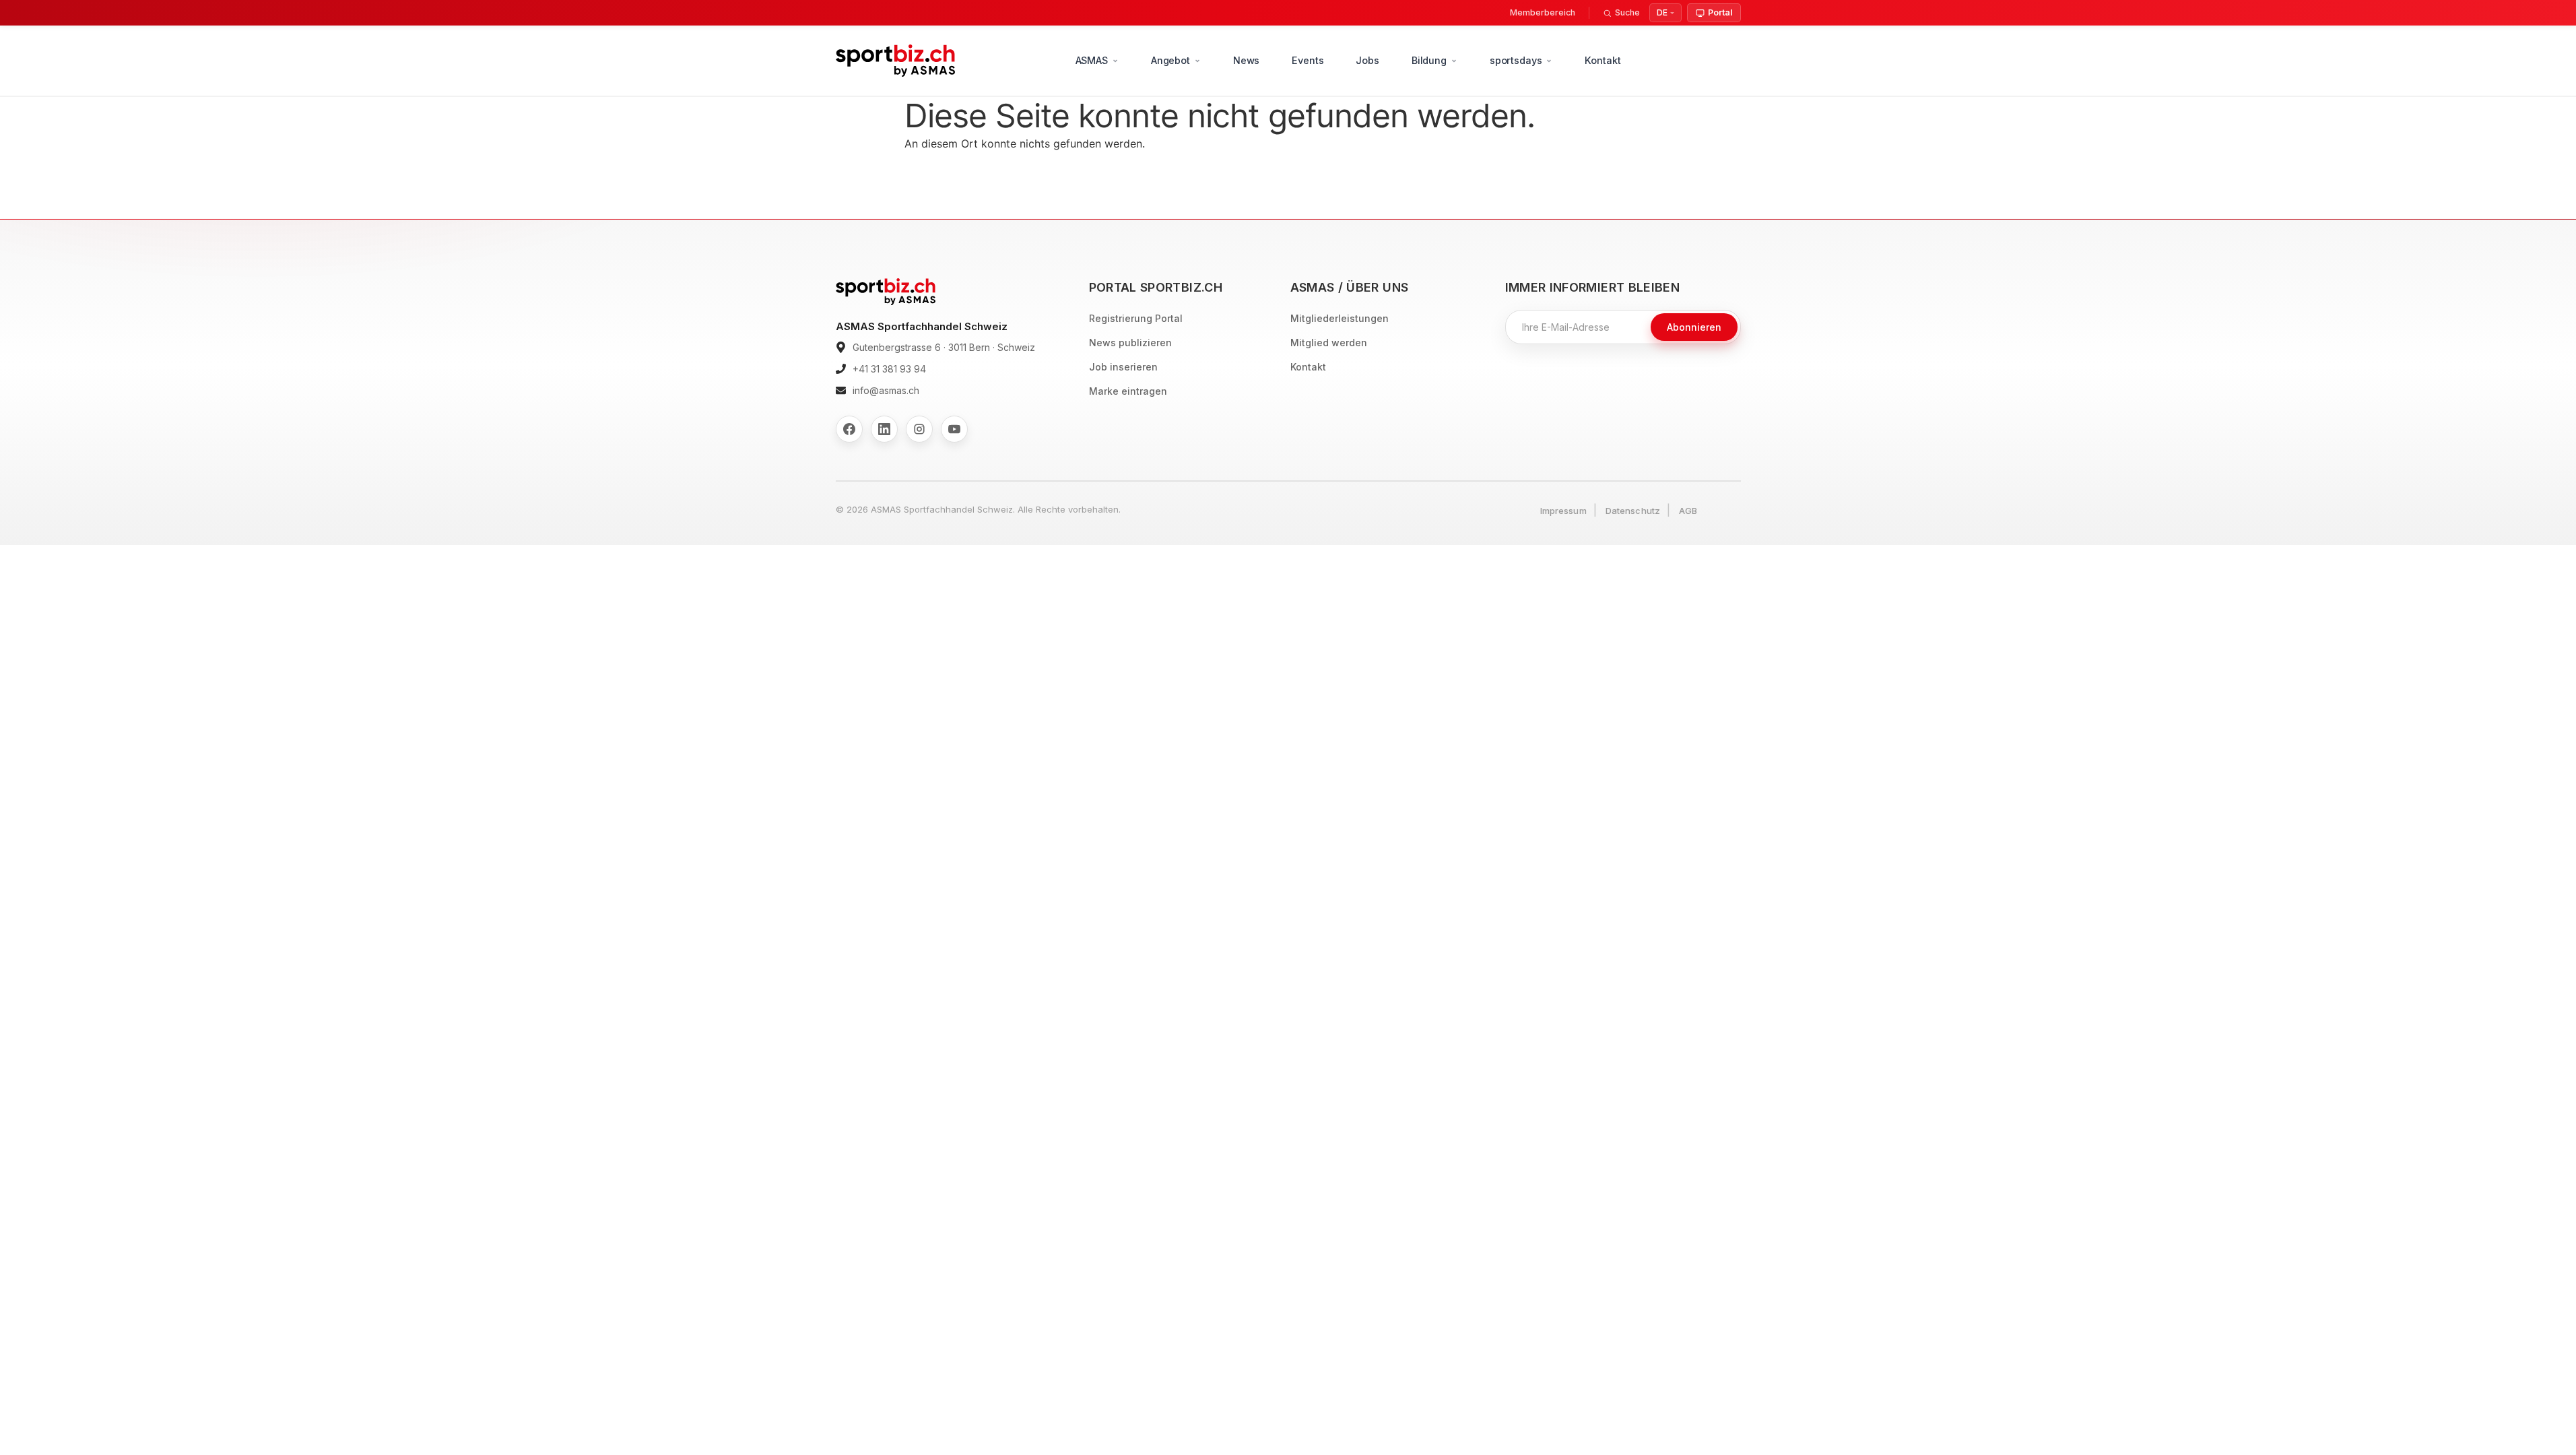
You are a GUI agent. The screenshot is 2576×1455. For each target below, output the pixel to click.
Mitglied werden (1329, 343)
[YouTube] (954, 429)
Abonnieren (1694, 327)
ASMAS (1092, 60)
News (1246, 60)
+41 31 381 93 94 (889, 369)
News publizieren (1130, 343)
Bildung (1429, 60)
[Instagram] (919, 429)
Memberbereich (1543, 12)
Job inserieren (1123, 367)
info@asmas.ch (886, 390)
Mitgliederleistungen (1340, 318)
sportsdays (1516, 60)
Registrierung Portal (1136, 318)
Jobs (1367, 60)
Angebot (1170, 60)
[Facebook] (849, 429)
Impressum (1563, 511)
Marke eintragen (1128, 391)
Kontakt (1603, 60)
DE (1662, 12)
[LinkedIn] (884, 429)
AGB (1688, 511)
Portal (1720, 12)
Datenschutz (1633, 511)
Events (1308, 60)
